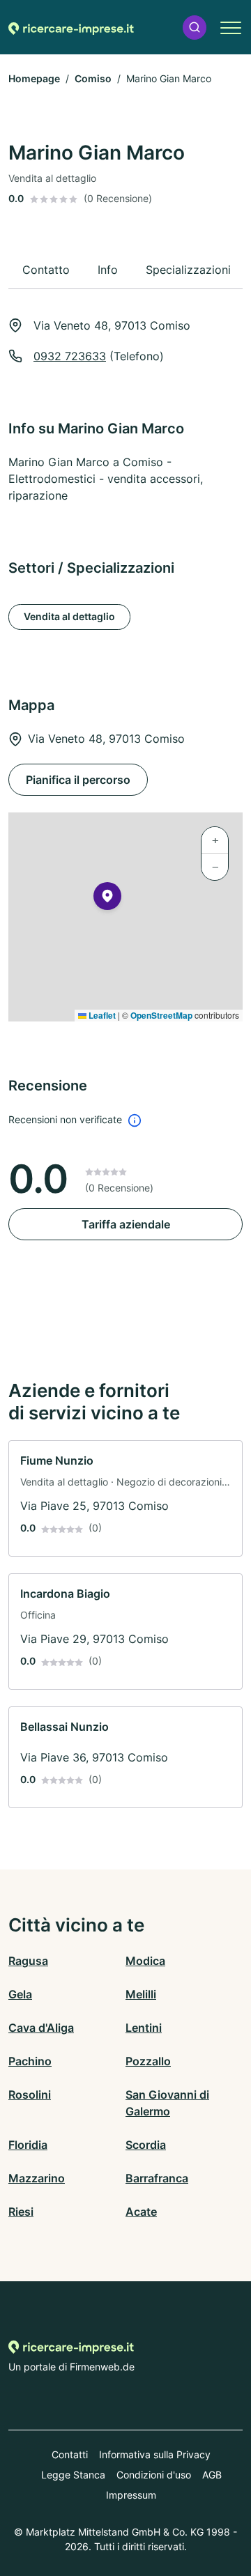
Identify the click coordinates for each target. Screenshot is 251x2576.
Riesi (21, 2212)
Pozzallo (148, 2061)
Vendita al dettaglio (69, 616)
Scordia (146, 2145)
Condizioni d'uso (154, 2475)
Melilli (141, 1994)
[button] (195, 28)
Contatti (70, 2454)
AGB (212, 2475)
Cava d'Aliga (41, 2028)
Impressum (131, 2495)
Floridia (28, 2145)
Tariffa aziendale (126, 1224)
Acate (141, 2212)
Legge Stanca (73, 2475)
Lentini (144, 2028)
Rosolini (30, 2095)
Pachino (30, 2061)
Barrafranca (157, 2178)
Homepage (34, 78)
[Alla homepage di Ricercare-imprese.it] (71, 27)
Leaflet (101, 1015)
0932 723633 (70, 356)
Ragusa (28, 1961)
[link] (125, 1498)
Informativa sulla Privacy (155, 2454)
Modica (145, 1961)
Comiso (93, 78)
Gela (20, 1994)
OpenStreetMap (161, 1015)
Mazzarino (37, 2178)
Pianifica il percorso (78, 780)
